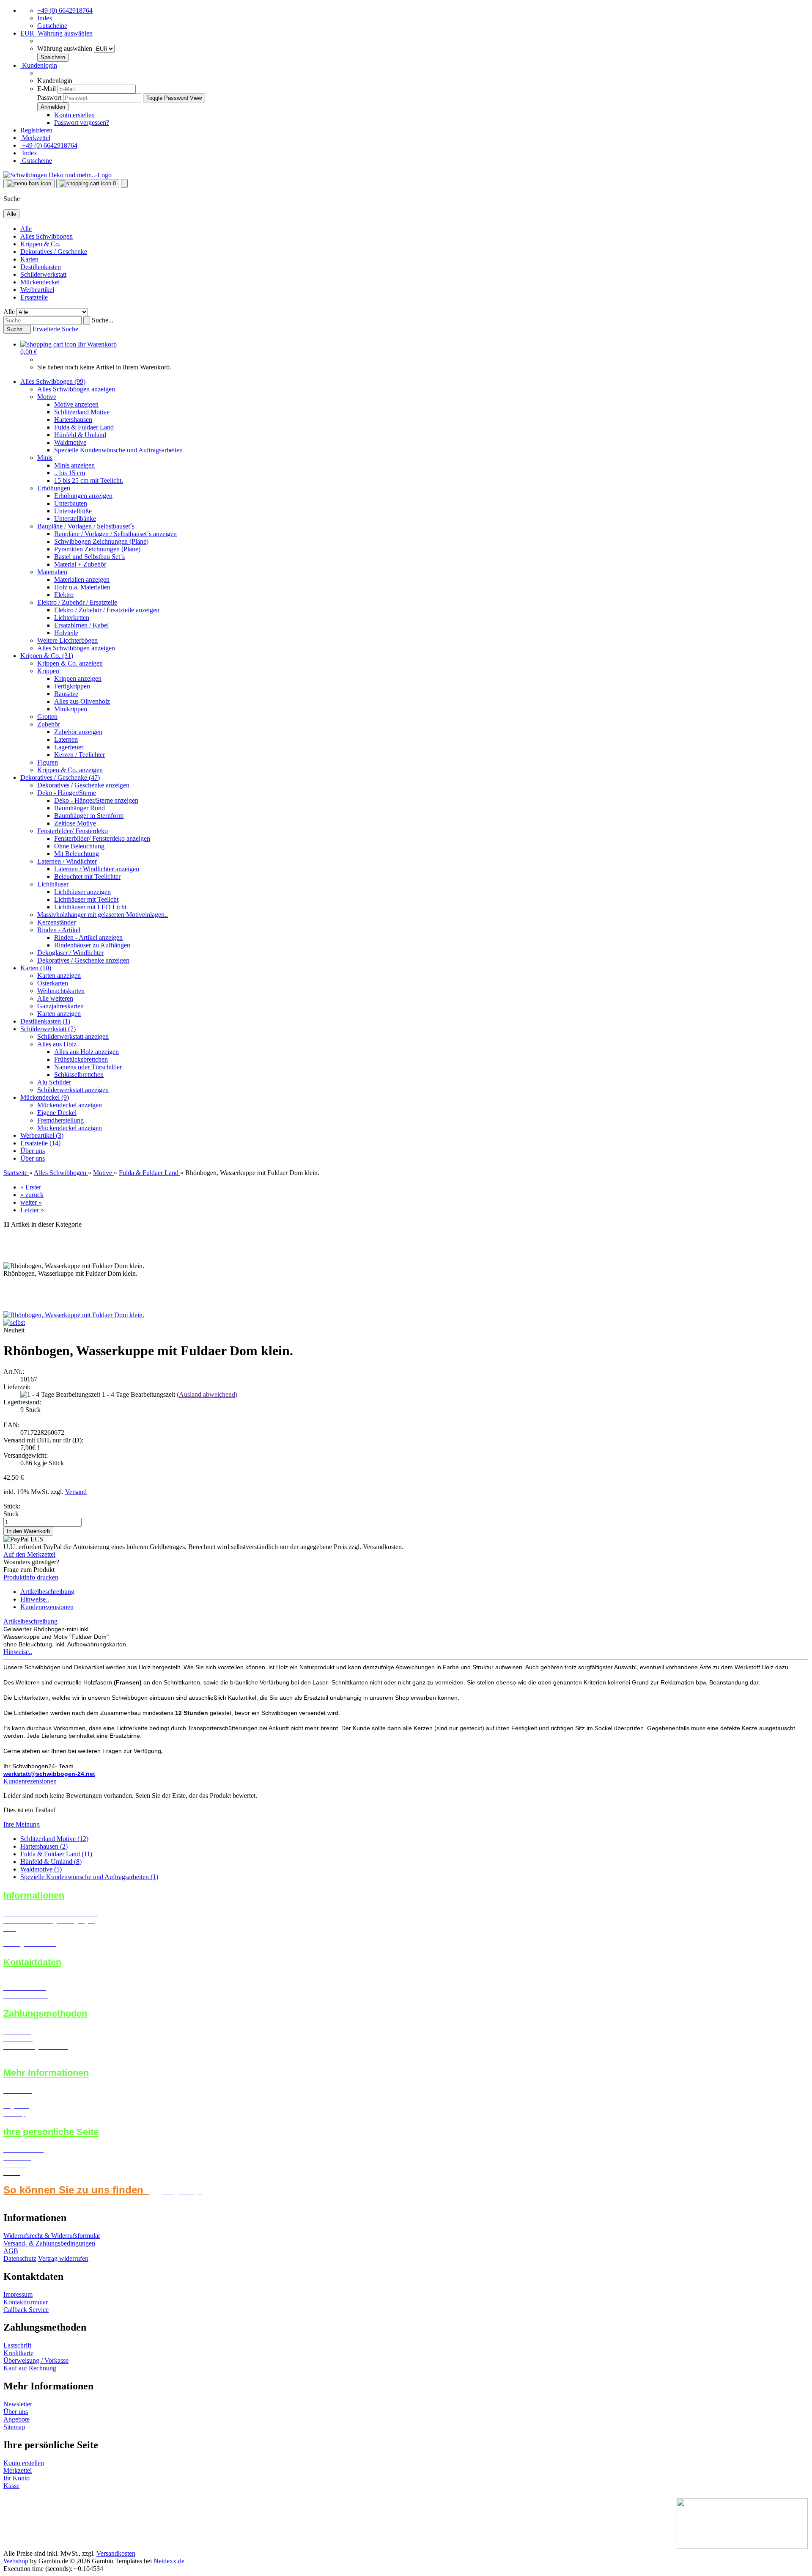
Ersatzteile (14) (40, 1143)
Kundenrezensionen (47, 1607)
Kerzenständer (56, 922)
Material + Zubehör (80, 564)
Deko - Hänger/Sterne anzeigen (96, 800)
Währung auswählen (66, 48)
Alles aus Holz (57, 1044)
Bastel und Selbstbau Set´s (89, 557)
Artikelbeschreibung (47, 1592)
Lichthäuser (53, 884)
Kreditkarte (18, 2353)
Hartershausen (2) (44, 1846)
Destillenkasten (41, 267)
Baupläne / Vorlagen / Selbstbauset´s (86, 526)
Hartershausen (73, 420)
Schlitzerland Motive (82, 412)
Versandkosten (116, 2553)
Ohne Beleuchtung (79, 846)
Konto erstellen (74, 115)
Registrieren (36, 130)
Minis (45, 458)
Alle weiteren (55, 998)
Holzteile (66, 633)
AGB (11, 2251)
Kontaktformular (26, 2302)
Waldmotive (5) (41, 1869)
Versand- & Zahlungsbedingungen (49, 2243)
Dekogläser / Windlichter (70, 953)
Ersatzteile (34, 297)
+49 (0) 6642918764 (65, 10)
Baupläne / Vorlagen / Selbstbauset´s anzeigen (115, 534)
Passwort (49, 98)
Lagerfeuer (69, 747)
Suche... (103, 320)
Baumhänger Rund (80, 808)
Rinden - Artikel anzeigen (88, 937)
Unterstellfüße (73, 511)
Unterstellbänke (75, 519)
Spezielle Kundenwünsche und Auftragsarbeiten (118, 450)
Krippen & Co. (40, 244)
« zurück (32, 1195)
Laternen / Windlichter (67, 861)
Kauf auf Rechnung (30, 2368)
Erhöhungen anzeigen (83, 496)
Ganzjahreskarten (60, 1006)
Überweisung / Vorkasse (36, 2360)
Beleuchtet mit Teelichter (87, 877)
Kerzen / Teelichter (80, 755)
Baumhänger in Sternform (89, 816)
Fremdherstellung (60, 1120)
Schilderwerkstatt (43, 274)
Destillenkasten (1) (45, 1021)
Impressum (18, 2294)
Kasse (11, 2486)
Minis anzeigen (74, 465)
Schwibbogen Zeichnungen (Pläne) (101, 541)
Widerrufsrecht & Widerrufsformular (52, 2236)
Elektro (64, 595)
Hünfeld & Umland (80, 435)
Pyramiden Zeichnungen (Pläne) (97, 549)
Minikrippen (71, 709)
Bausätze (66, 694)
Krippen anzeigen (78, 678)
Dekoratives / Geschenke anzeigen (83, 785)
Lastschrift (17, 2345)
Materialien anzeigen (82, 579)
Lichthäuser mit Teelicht (86, 899)
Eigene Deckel (57, 1113)
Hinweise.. (35, 1599)
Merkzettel (35, 138)
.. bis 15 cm (70, 473)
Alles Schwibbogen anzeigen (76, 389)
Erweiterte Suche (55, 329)
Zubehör (49, 724)
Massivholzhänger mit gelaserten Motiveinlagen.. (103, 915)
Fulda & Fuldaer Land (84, 427)
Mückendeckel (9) (45, 1097)
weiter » (31, 1202)
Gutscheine (52, 26)
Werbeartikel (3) (42, 1135)
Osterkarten (53, 983)
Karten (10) (36, 968)
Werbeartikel (37, 290)
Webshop (16, 2561)
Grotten (47, 717)
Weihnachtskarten (61, 991)
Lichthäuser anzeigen (82, 892)
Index (45, 18)
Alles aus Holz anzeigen (86, 1052)
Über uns (33, 1151)
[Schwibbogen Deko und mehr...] (58, 175)
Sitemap (14, 2427)
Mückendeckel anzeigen (70, 1105)
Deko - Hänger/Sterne (67, 793)
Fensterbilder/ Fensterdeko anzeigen (102, 838)
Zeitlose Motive (75, 823)
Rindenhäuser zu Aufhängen (92, 945)
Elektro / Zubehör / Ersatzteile (77, 602)
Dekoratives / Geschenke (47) (60, 777)
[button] (56, 33)
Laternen (66, 739)
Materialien (52, 572)
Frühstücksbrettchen (81, 1059)
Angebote (16, 2419)
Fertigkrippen (72, 686)
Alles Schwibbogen (47, 236)
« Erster (31, 1187)
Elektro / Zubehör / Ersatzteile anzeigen (107, 610)
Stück (11, 1514)
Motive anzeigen (76, 404)
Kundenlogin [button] (39, 65)
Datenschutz (20, 2258)
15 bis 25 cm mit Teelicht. (89, 480)
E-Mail (47, 89)
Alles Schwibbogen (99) (53, 381)
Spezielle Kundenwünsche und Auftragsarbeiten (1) (89, 1877)
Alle (26, 229)
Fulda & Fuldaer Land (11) (56, 1854)
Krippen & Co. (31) (47, 656)
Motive (47, 397)
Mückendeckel (40, 282)
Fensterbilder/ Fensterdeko (73, 831)
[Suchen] (87, 321)
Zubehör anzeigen (78, 732)
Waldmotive (70, 442)
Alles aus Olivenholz (82, 701)
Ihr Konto (16, 2478)
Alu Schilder (54, 1082)
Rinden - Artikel (59, 930)
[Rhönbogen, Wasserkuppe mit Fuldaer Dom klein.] (74, 1315)
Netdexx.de (169, 2561)
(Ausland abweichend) (207, 1394)
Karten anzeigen (59, 976)
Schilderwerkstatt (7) (48, 1029)
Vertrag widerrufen (63, 2258)
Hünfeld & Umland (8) (51, 1862)
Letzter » (32, 1210)
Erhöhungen (54, 488)
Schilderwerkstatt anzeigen (73, 1036)
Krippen (48, 671)
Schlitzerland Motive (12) (54, 1839)
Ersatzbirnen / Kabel (81, 625)
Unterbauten (71, 503)
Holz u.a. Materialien (82, 587)
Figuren (48, 762)
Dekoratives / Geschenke (54, 252)
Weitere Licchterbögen (67, 640)
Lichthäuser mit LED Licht (90, 907)
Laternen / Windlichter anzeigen (97, 869)
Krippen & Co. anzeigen (70, 663)
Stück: (12, 1506)
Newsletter (18, 2404)
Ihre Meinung (22, 1824)
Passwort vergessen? (82, 122)
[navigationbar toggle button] (29, 184)
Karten (29, 259)
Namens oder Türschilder (88, 1067)
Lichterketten (72, 618)
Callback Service (26, 2310)
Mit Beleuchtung (77, 854)
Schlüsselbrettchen (79, 1075)
